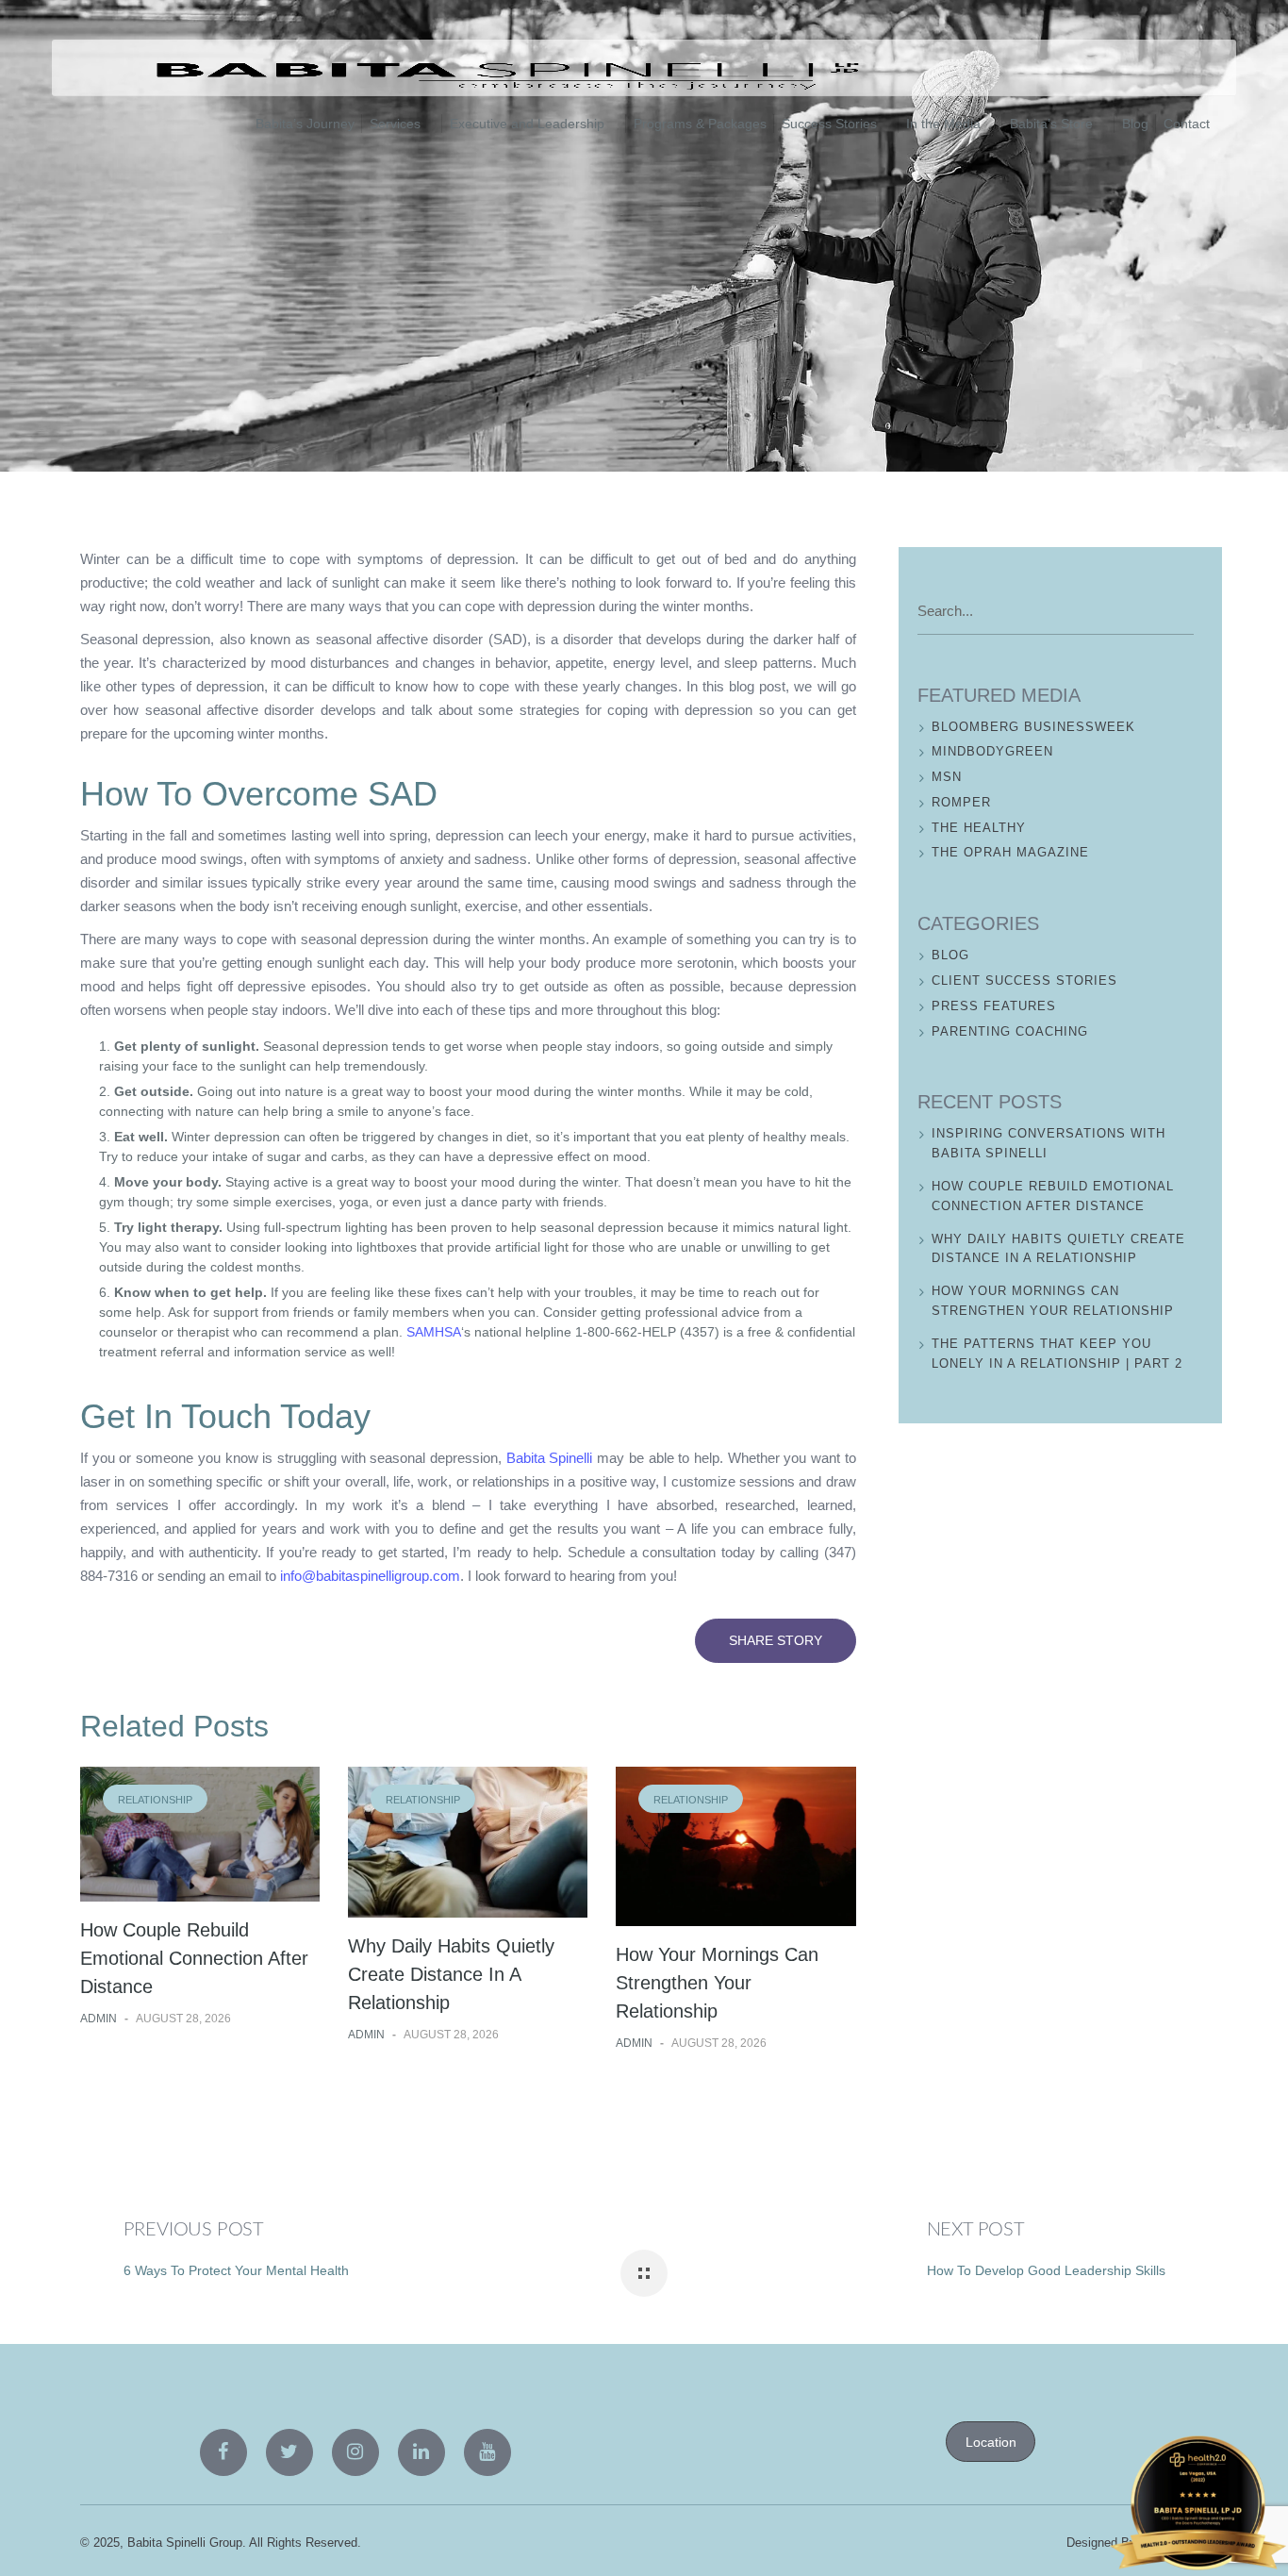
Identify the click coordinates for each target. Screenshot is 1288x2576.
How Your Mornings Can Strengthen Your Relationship (717, 1983)
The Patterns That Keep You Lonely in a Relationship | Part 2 (1057, 1354)
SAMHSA (434, 1332)
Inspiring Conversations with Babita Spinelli (1049, 1143)
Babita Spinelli (550, 1458)
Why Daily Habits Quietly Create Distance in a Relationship (451, 1974)
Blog (110, 256)
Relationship (155, 1800)
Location (991, 2442)
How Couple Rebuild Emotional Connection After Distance (194, 1958)
